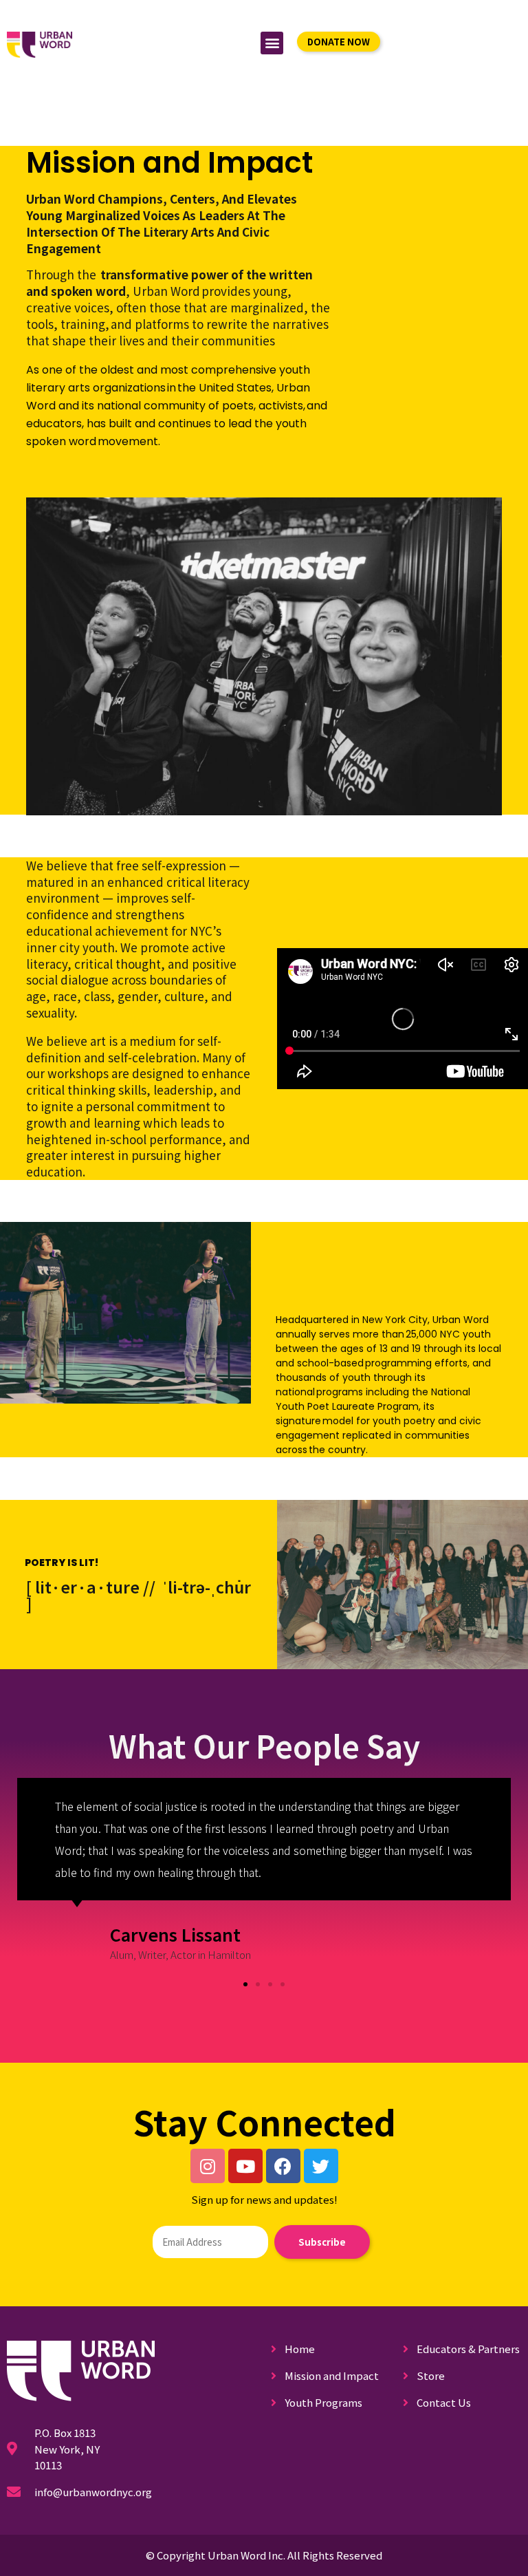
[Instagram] (208, 2166)
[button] (272, 43)
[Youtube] (245, 2166)
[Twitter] (321, 2166)
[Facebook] (283, 2166)
